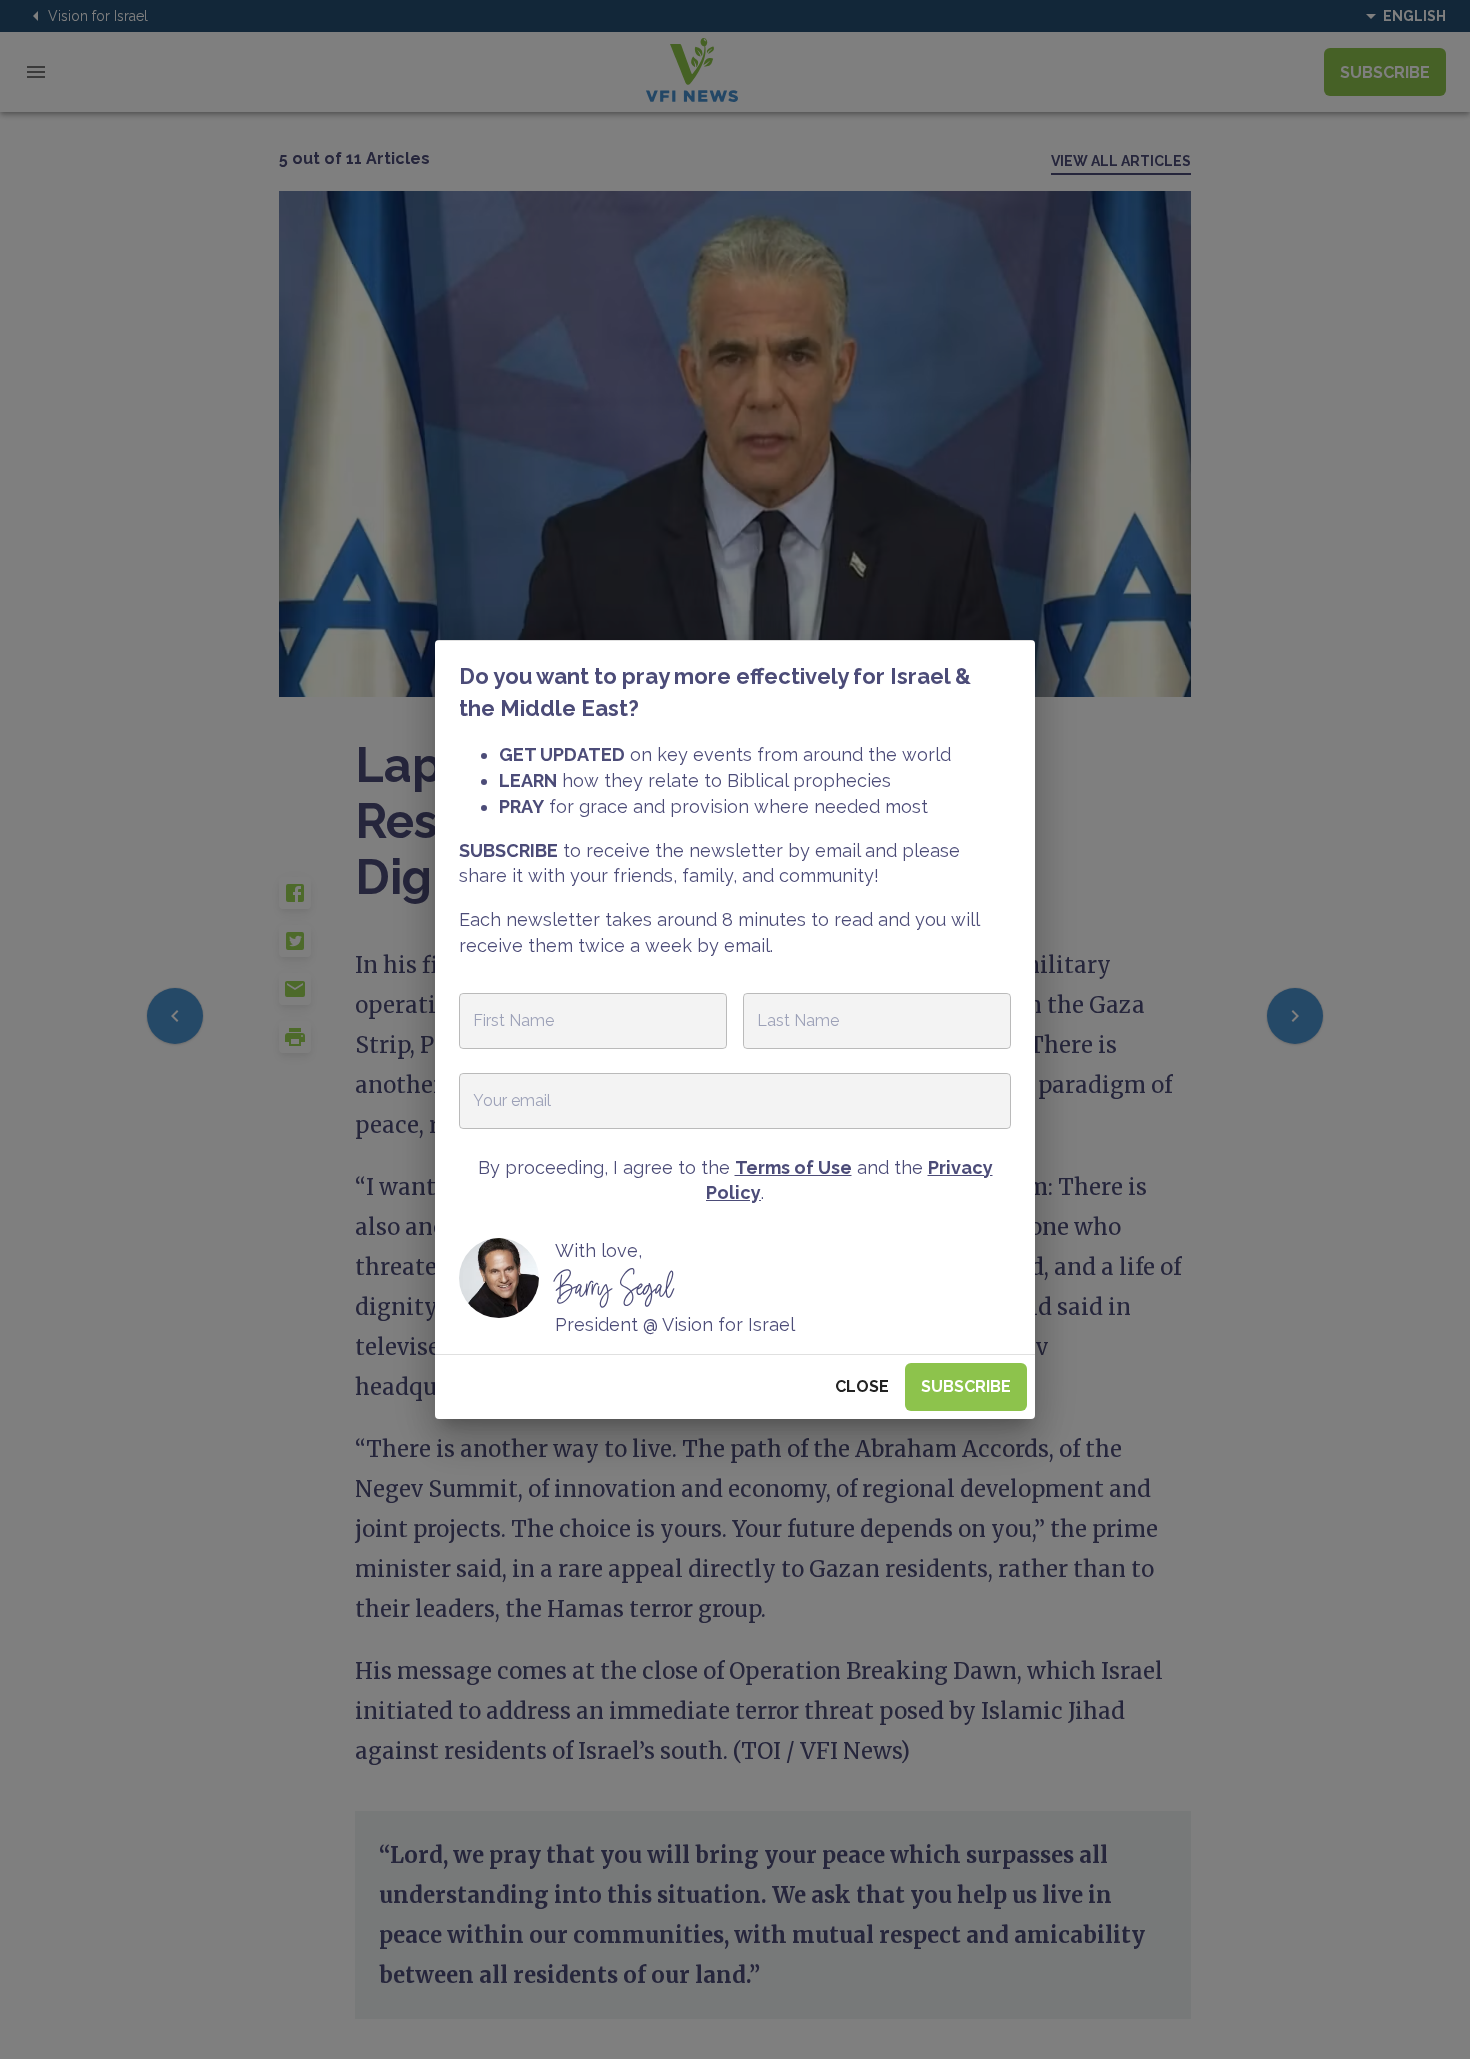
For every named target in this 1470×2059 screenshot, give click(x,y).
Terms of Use (793, 1167)
